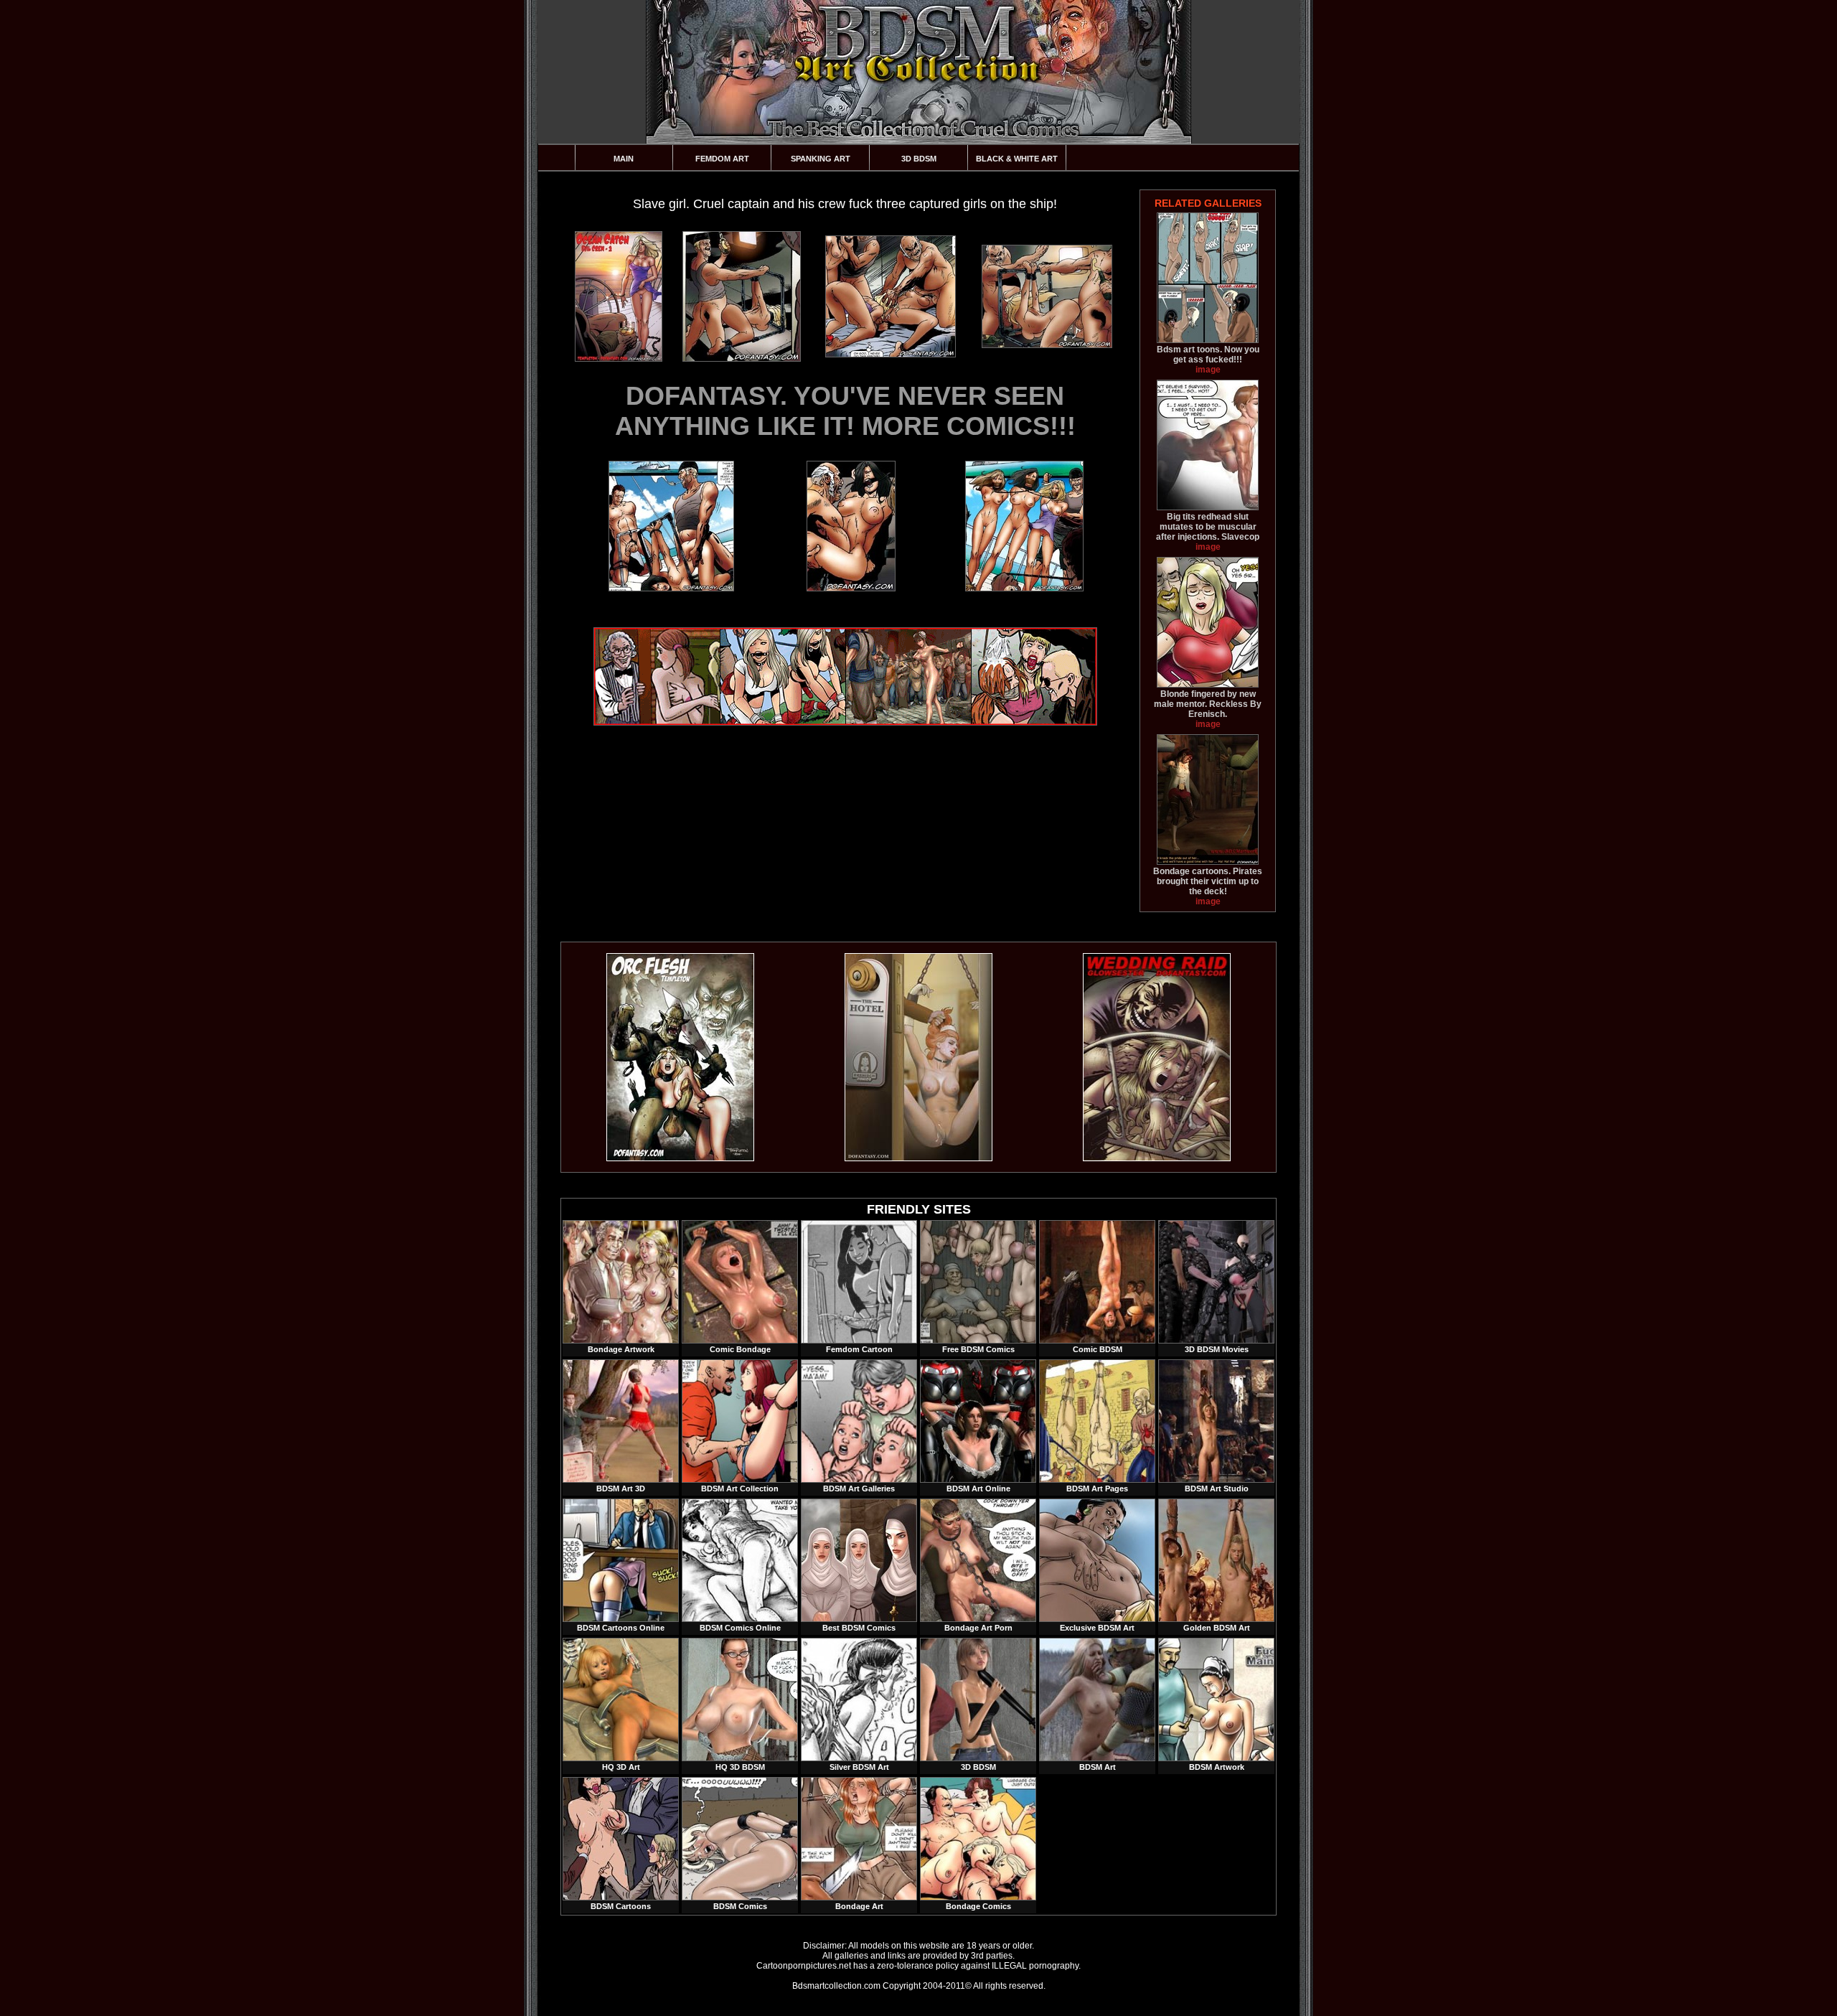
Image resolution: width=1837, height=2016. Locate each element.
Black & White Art (1017, 159)
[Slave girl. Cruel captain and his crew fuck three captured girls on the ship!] (618, 296)
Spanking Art (821, 159)
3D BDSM (919, 159)
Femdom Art (722, 159)
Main (624, 159)
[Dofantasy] (680, 1158)
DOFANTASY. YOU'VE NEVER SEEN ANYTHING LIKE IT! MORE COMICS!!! (845, 411)
